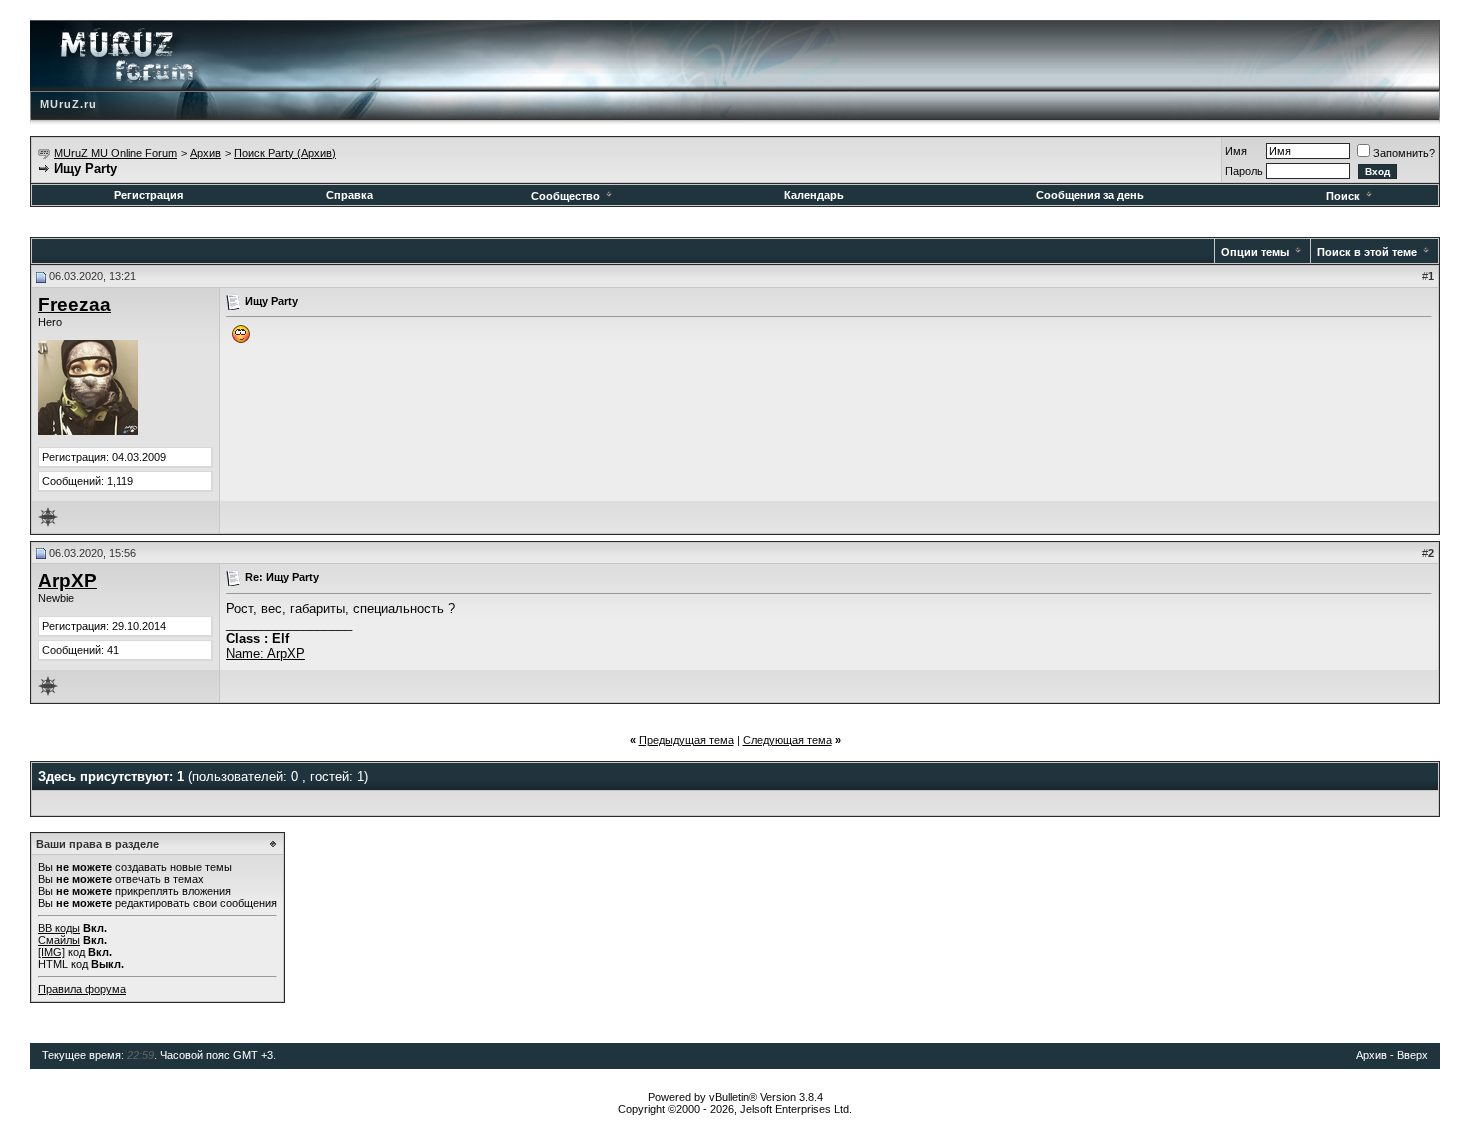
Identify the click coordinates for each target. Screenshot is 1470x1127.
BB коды (59, 928)
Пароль (1244, 171)
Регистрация (148, 195)
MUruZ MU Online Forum (115, 153)
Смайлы (59, 940)
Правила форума (82, 989)
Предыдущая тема (686, 740)
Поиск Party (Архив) (285, 153)
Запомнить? (1404, 153)
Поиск (1343, 196)
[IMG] (51, 952)
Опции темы (1255, 252)
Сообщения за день (1090, 195)
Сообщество (565, 196)
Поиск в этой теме (1367, 252)
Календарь (814, 195)
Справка (349, 195)
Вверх (1412, 1055)
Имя (1236, 151)
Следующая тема (787, 740)
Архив (205, 153)
